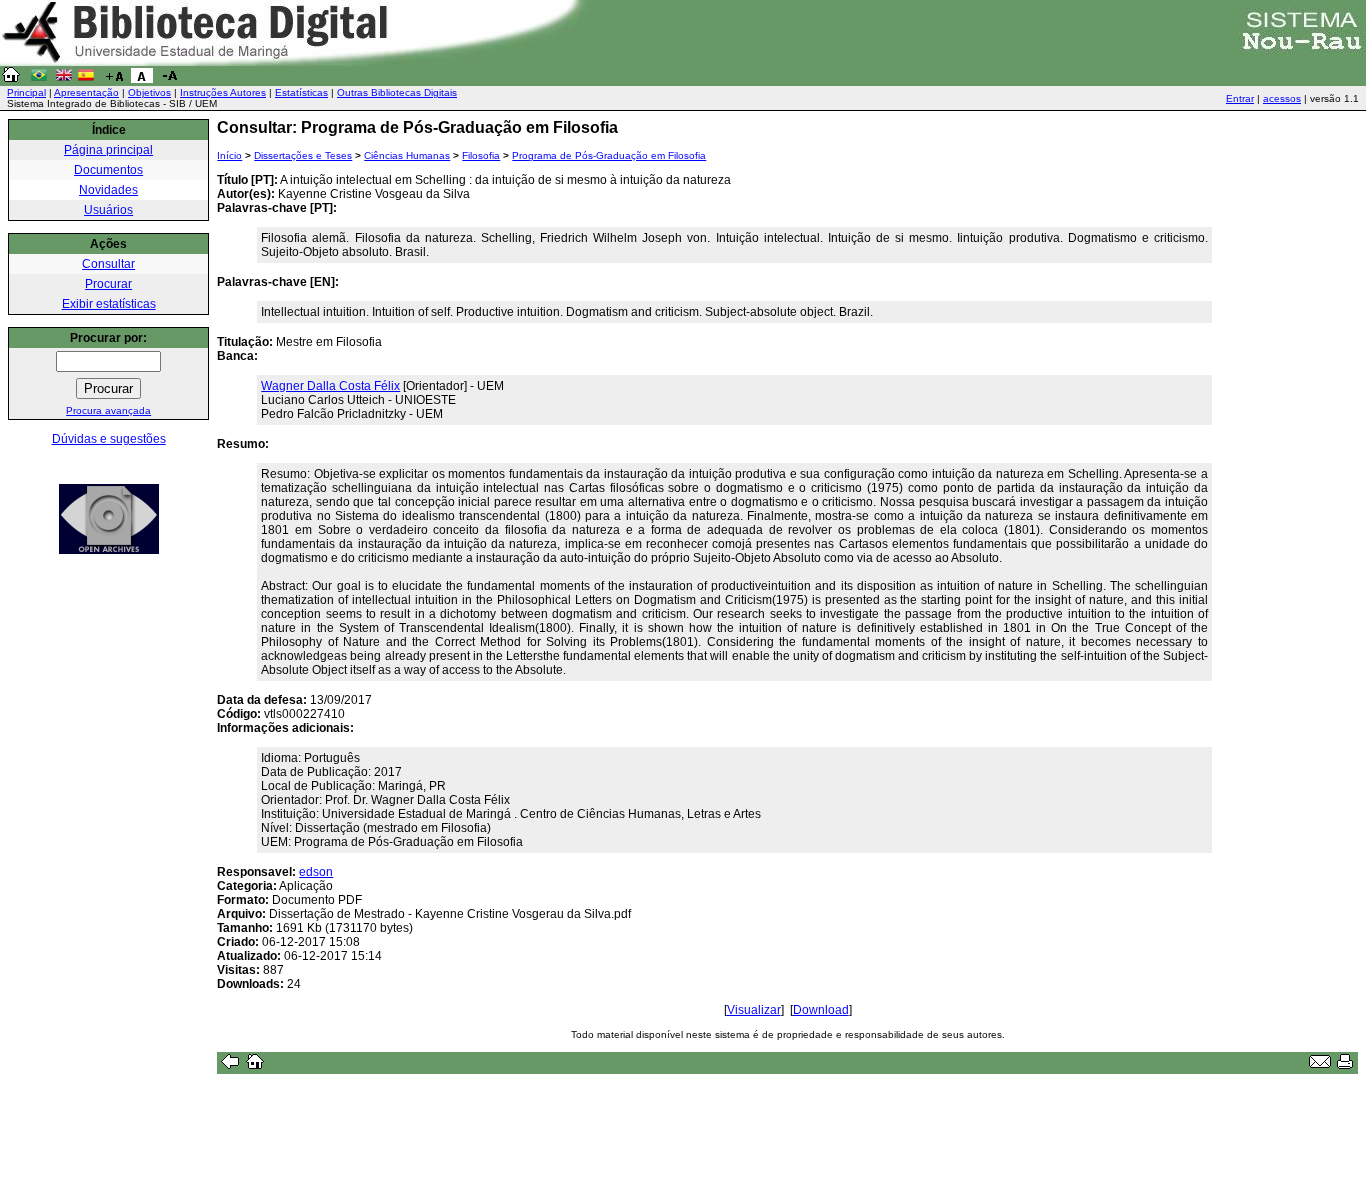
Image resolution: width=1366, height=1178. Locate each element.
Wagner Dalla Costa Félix (330, 386)
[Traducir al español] (86, 79)
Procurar (108, 284)
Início (229, 155)
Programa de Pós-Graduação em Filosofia (609, 155)
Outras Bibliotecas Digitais (397, 92)
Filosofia (481, 155)
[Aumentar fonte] (114, 79)
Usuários (108, 210)
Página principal (108, 150)
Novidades (108, 190)
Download (821, 1010)
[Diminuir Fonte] (170, 79)
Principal (26, 92)
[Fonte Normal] (142, 79)
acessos (1282, 98)
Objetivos (149, 92)
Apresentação (86, 92)
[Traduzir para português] (39, 79)
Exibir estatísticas (109, 304)
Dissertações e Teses (303, 155)
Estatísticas (301, 92)
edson (316, 872)
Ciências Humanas (407, 155)
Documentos (108, 170)
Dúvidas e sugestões (109, 439)
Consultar (108, 264)
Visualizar (754, 1010)
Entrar (1240, 98)
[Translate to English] (64, 79)
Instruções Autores (223, 92)
